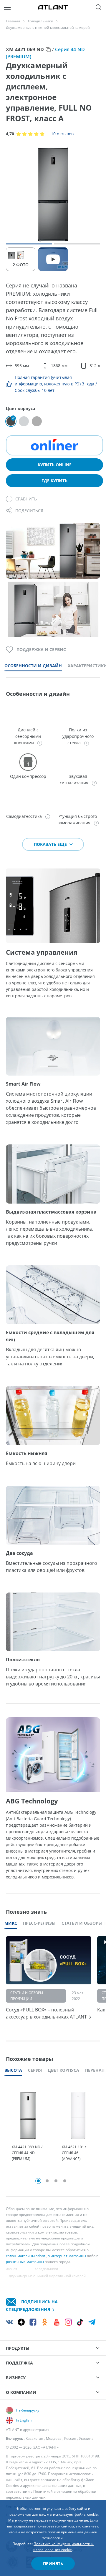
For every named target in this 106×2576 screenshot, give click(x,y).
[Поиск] (99, 7)
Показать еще (51, 844)
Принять (53, 2563)
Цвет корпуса (63, 2070)
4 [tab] (65, 2181)
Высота (13, 2070)
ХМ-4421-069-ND (25, 49)
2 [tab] (47, 2181)
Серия (35, 2070)
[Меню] (7, 7)
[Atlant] (53, 7)
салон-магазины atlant (25, 2256)
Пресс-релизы (39, 1923)
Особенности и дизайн (33, 666)
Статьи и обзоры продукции (27, 1996)
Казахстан (34, 2438)
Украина (86, 2438)
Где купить (54, 481)
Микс (11, 1923)
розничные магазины (25, 2262)
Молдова (54, 2438)
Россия (70, 2438)
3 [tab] (56, 2181)
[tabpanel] (28, 2130)
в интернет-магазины (67, 2256)
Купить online (55, 465)
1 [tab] (38, 2181)
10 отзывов (62, 134)
